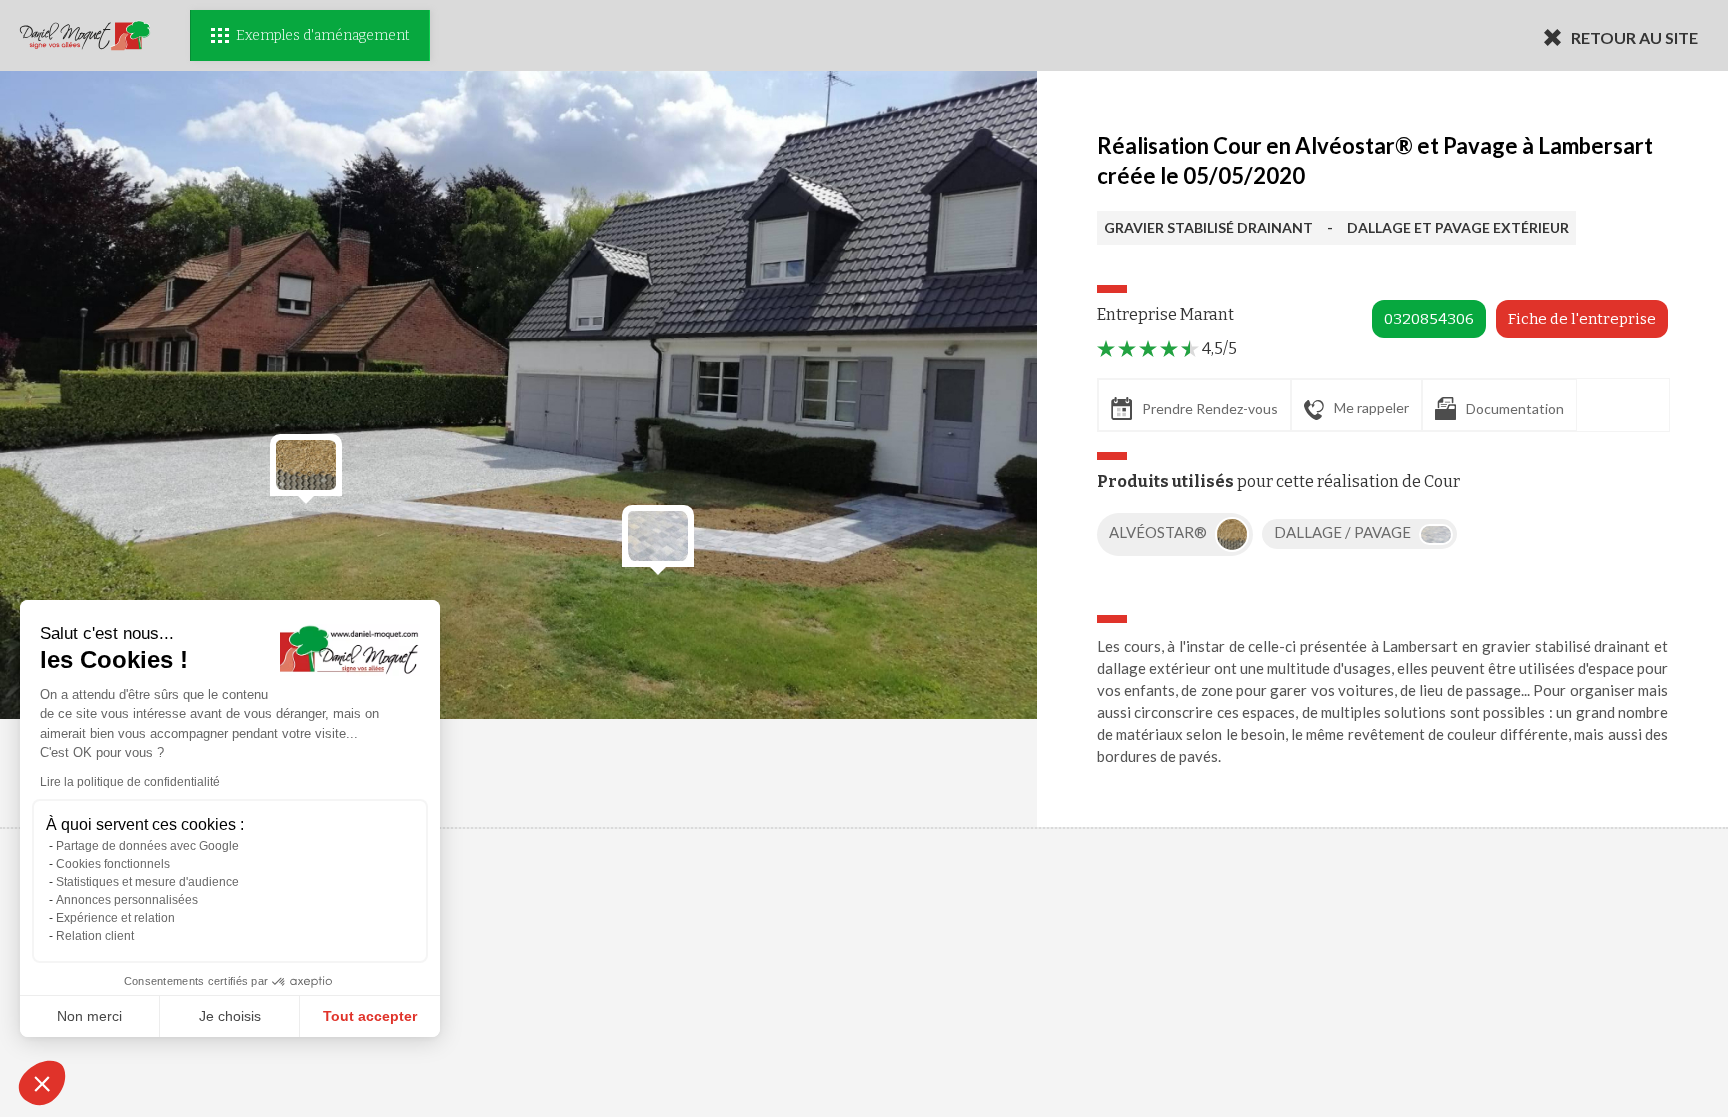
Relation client (95, 936)
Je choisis (230, 1016)
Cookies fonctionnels (113, 864)
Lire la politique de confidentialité (130, 782)
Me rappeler (1371, 407)
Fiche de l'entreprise (1582, 319)
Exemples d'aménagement (322, 35)
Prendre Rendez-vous (1210, 408)
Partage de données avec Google (147, 846)
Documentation (1515, 408)
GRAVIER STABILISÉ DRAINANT (1208, 227)
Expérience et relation (115, 918)
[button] (42, 1083)
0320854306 (1429, 319)
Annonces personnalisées (127, 900)
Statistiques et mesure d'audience (147, 882)
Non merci (89, 1016)
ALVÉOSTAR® (1159, 532)
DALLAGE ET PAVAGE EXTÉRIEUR (1458, 227)
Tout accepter (370, 1016)
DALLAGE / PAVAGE (1344, 532)
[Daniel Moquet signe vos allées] (85, 35)
